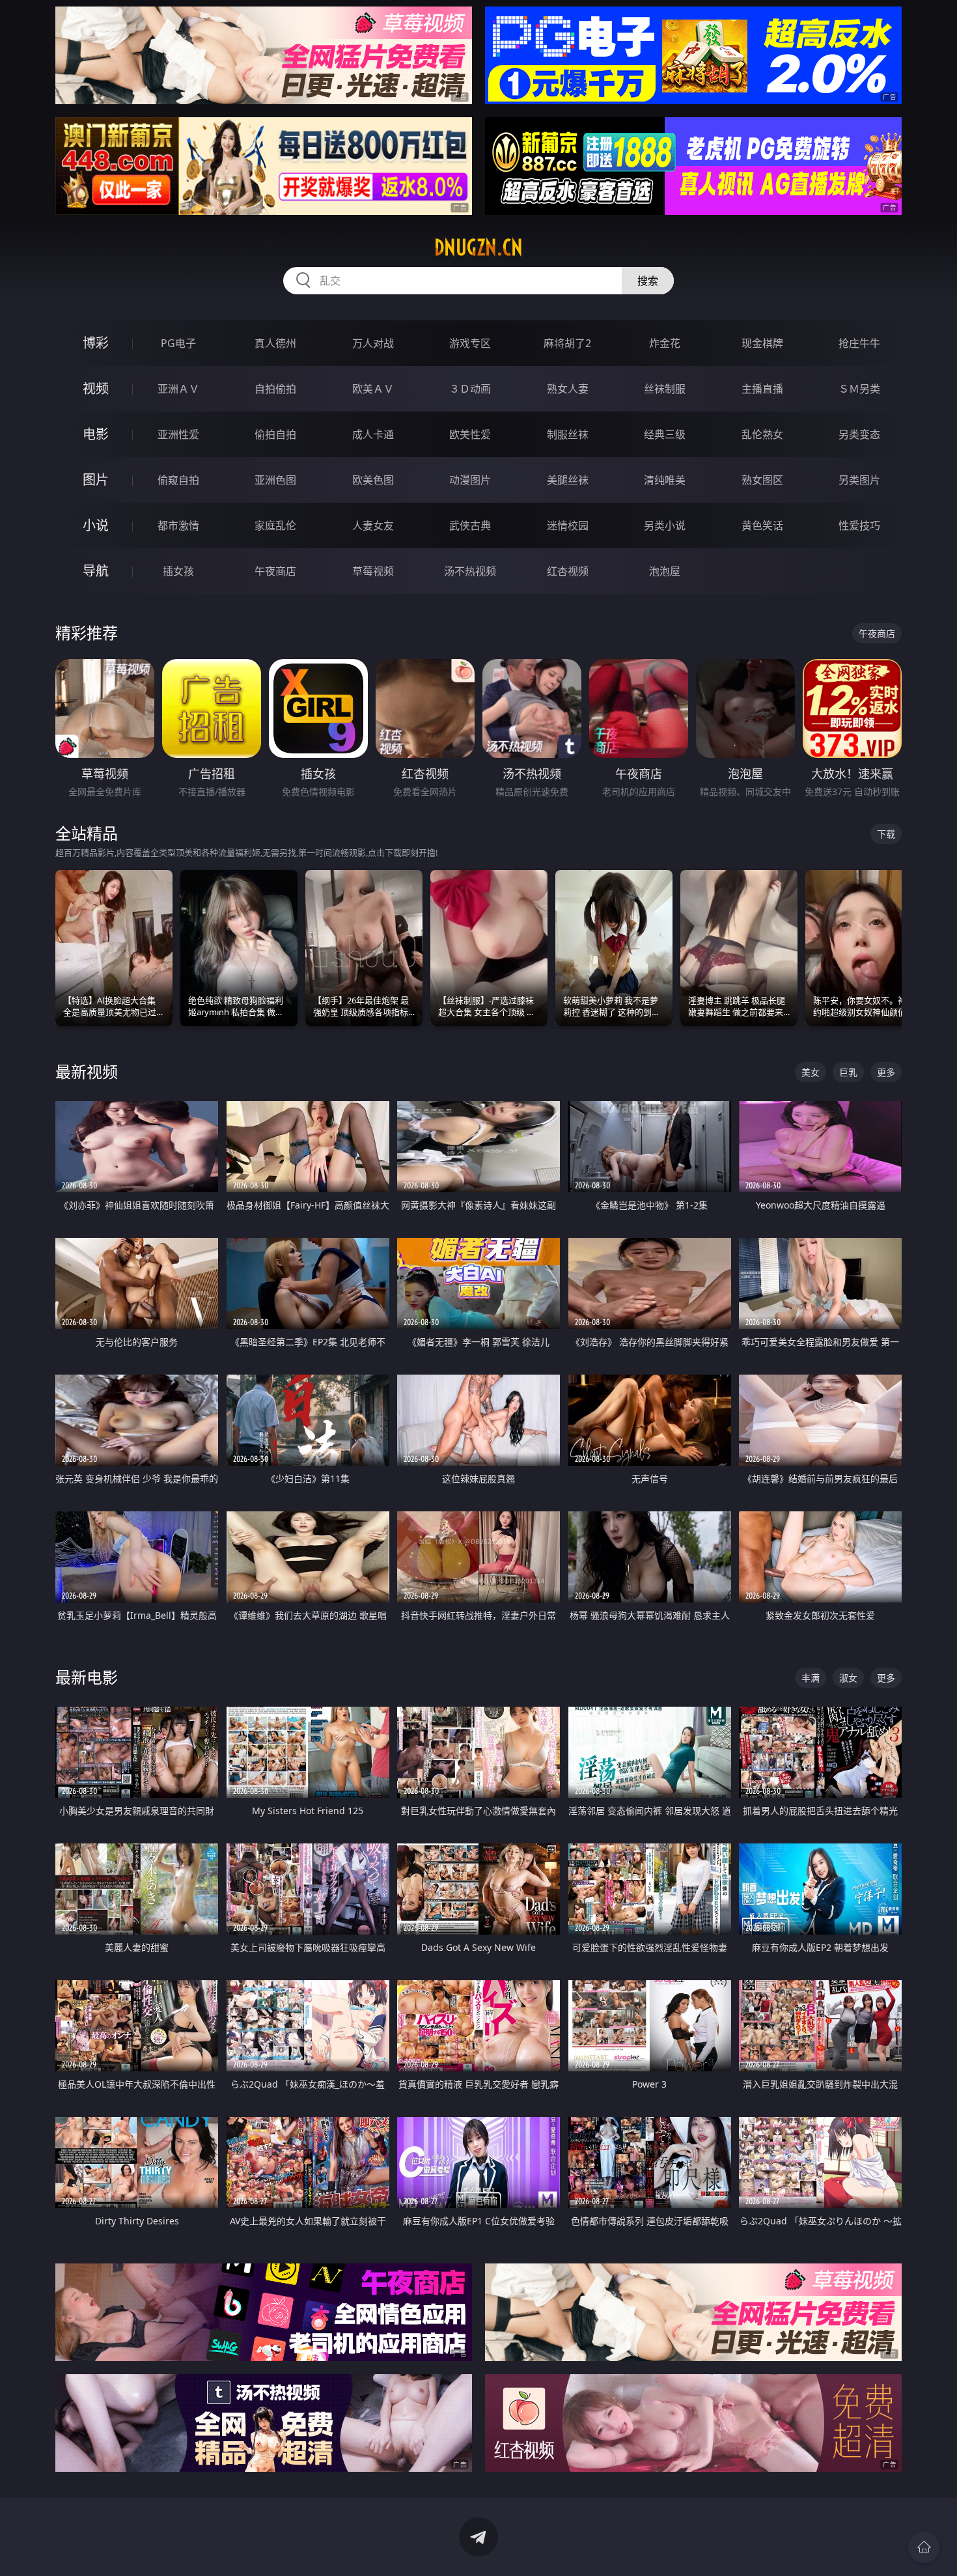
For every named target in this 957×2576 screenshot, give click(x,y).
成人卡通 (373, 434)
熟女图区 (762, 480)
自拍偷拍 (275, 389)
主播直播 (762, 389)
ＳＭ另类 (859, 389)
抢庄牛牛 (859, 343)
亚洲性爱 (178, 434)
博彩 (96, 343)
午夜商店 (275, 571)
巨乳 (848, 1072)
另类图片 (859, 480)
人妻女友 (373, 525)
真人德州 (275, 343)
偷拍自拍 (275, 434)
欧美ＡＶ (373, 389)
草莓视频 (373, 571)
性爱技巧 (859, 525)
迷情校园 (568, 525)
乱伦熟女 (762, 434)
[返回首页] (924, 2547)
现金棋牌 (762, 343)
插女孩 (178, 571)
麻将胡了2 (567, 343)
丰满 (811, 1678)
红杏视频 (568, 571)
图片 (96, 480)
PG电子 (178, 343)
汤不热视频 (470, 571)
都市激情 (178, 525)
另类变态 (859, 434)
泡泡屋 (665, 571)
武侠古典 (470, 525)
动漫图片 (470, 480)
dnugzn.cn (478, 247)
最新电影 (87, 1677)
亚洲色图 (275, 480)
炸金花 (665, 343)
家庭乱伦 (275, 525)
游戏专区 (470, 343)
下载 (886, 834)
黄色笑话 (762, 525)
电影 (96, 434)
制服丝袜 (568, 434)
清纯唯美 (665, 480)
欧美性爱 (470, 434)
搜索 (648, 281)
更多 (886, 1072)
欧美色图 (373, 480)
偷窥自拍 (178, 480)
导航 (96, 571)
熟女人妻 (568, 389)
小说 (96, 525)
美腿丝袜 (568, 480)
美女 (811, 1072)
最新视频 (87, 1071)
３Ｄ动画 (470, 389)
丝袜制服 (665, 389)
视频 (96, 388)
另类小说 (665, 525)
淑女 (848, 1678)
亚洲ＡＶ (178, 389)
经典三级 (665, 434)
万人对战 (373, 343)
